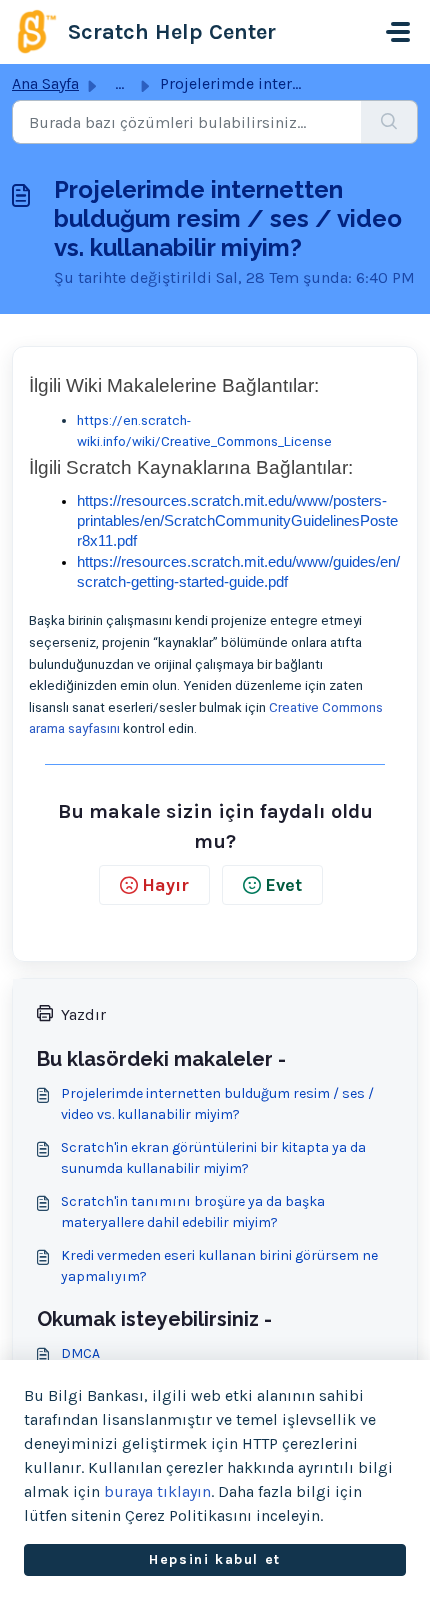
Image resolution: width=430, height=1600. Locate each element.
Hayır (165, 885)
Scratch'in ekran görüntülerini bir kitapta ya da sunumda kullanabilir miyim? (213, 1158)
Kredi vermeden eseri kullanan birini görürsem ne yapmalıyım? (219, 1266)
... (119, 83)
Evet (283, 885)
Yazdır (83, 1014)
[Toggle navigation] (398, 32)
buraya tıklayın (157, 1491)
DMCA (80, 1353)
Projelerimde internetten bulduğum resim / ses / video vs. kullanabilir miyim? (217, 1104)
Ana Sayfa (45, 83)
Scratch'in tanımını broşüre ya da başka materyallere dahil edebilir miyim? (193, 1212)
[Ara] (389, 122)
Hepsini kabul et (215, 1559)
